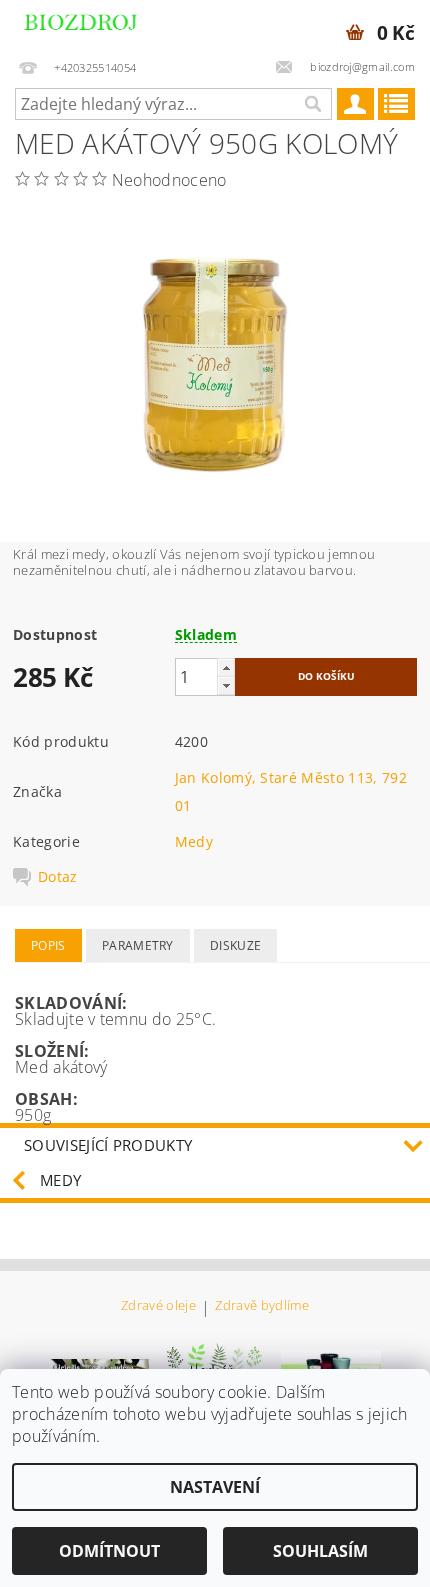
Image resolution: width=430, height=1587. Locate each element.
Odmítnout (109, 1551)
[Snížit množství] (226, 685)
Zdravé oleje (158, 1306)
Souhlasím (320, 1551)
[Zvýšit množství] (226, 667)
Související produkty (108, 1145)
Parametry (138, 945)
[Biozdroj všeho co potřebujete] (101, 26)
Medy (194, 841)
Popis (48, 945)
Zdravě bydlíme (261, 1306)
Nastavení (215, 1487)
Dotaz (58, 877)
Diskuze (235, 945)
